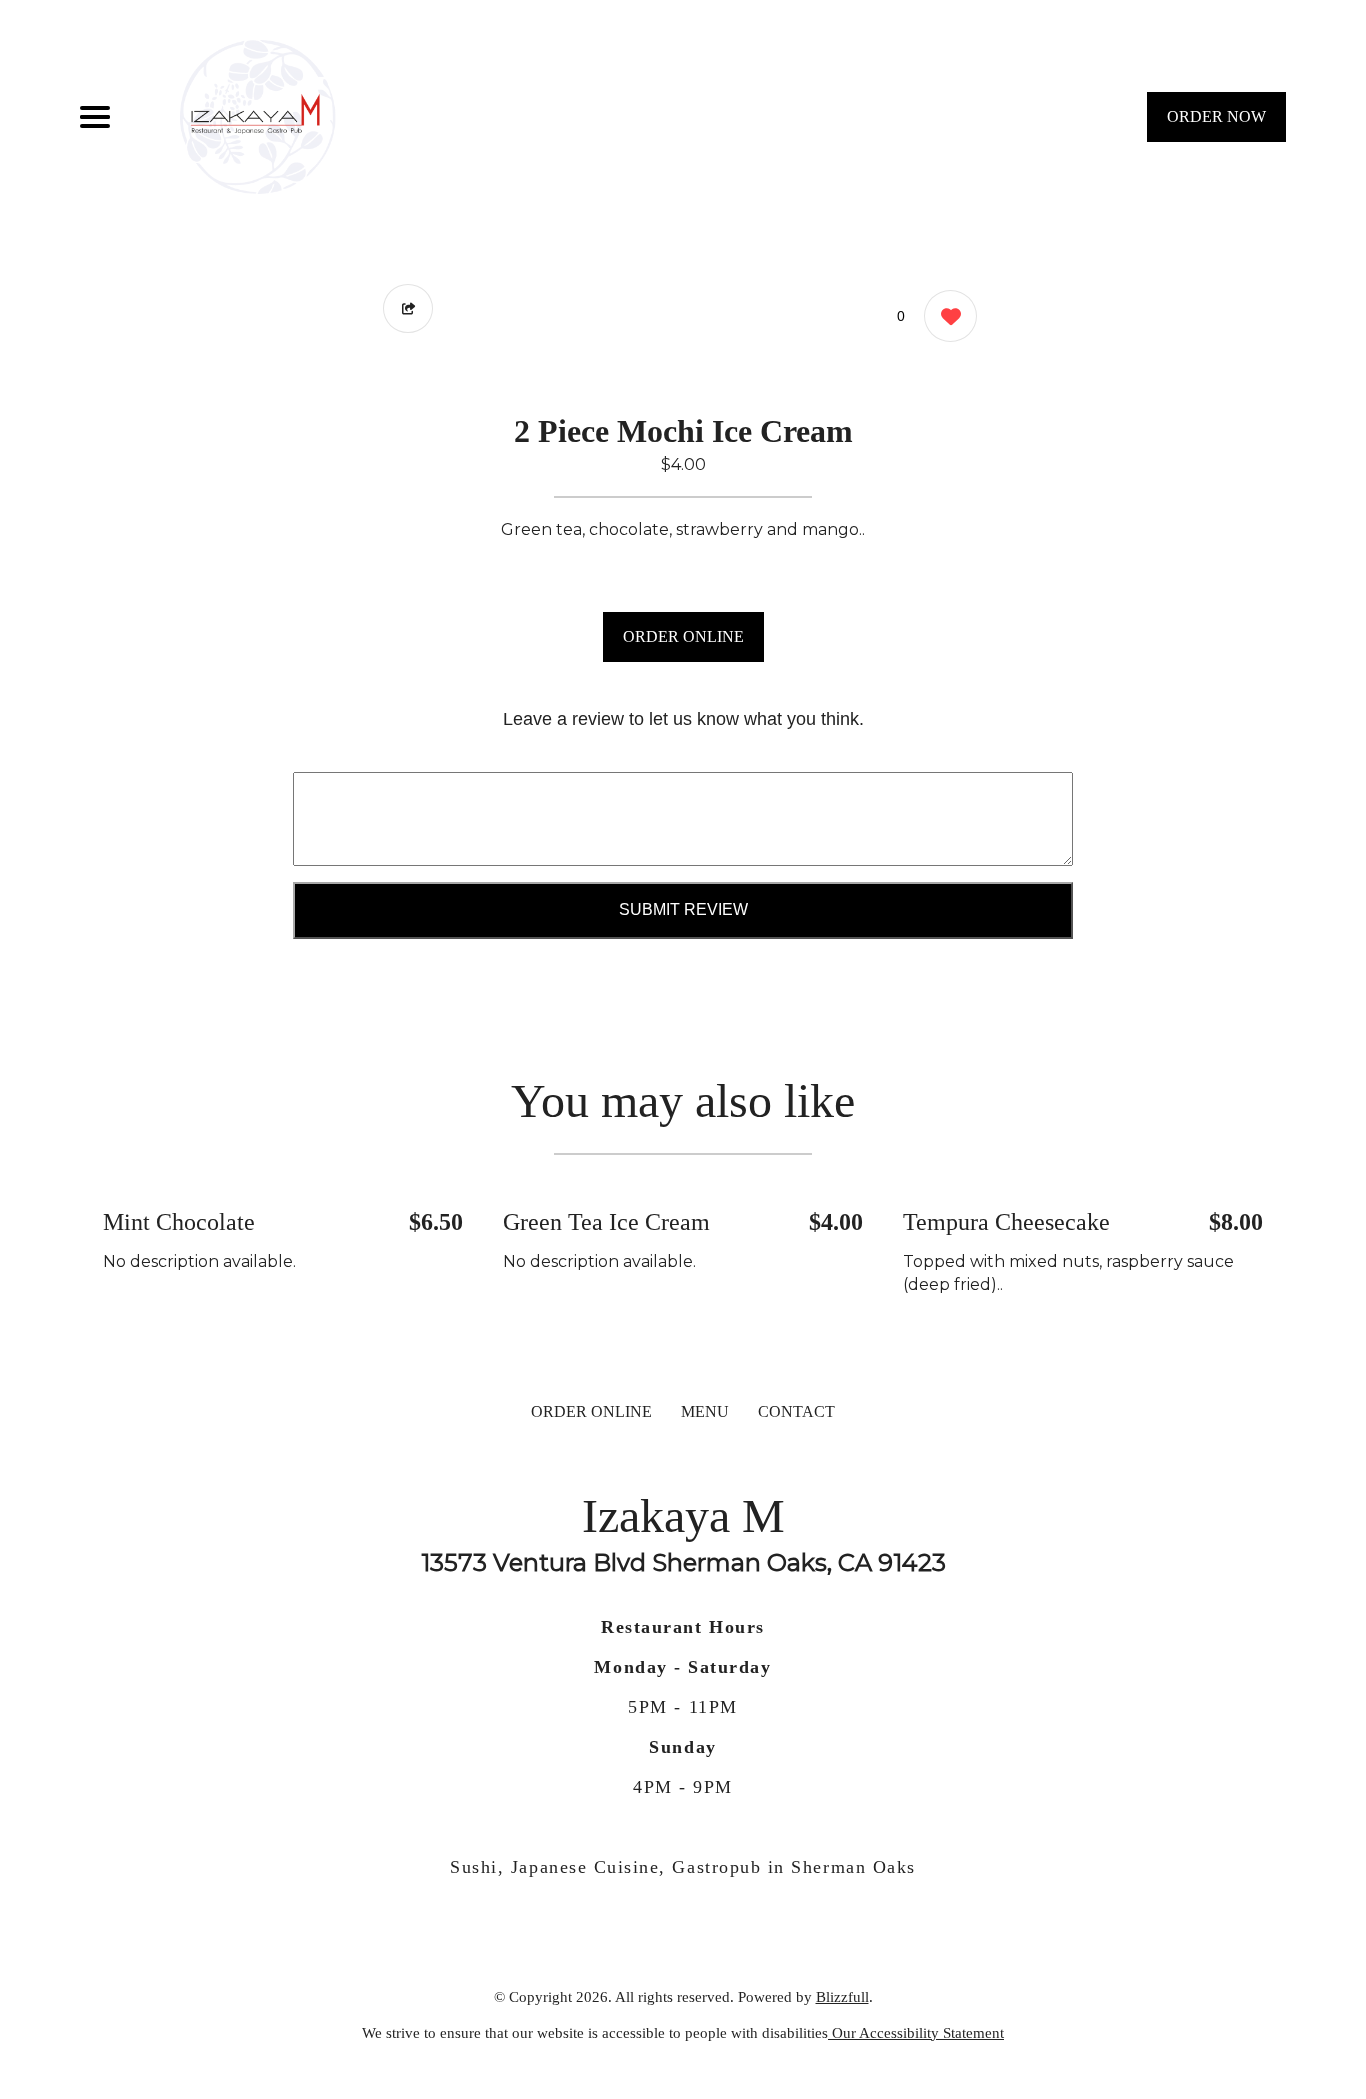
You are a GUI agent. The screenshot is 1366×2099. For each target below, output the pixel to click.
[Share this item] (408, 308)
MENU (705, 1411)
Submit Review (683, 909)
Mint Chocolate (179, 1222)
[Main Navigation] (95, 117)
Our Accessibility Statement (916, 2033)
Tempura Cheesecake (1006, 1222)
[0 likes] (945, 316)
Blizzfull (842, 1997)
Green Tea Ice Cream (606, 1222)
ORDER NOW (1216, 116)
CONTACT (796, 1411)
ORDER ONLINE (683, 636)
